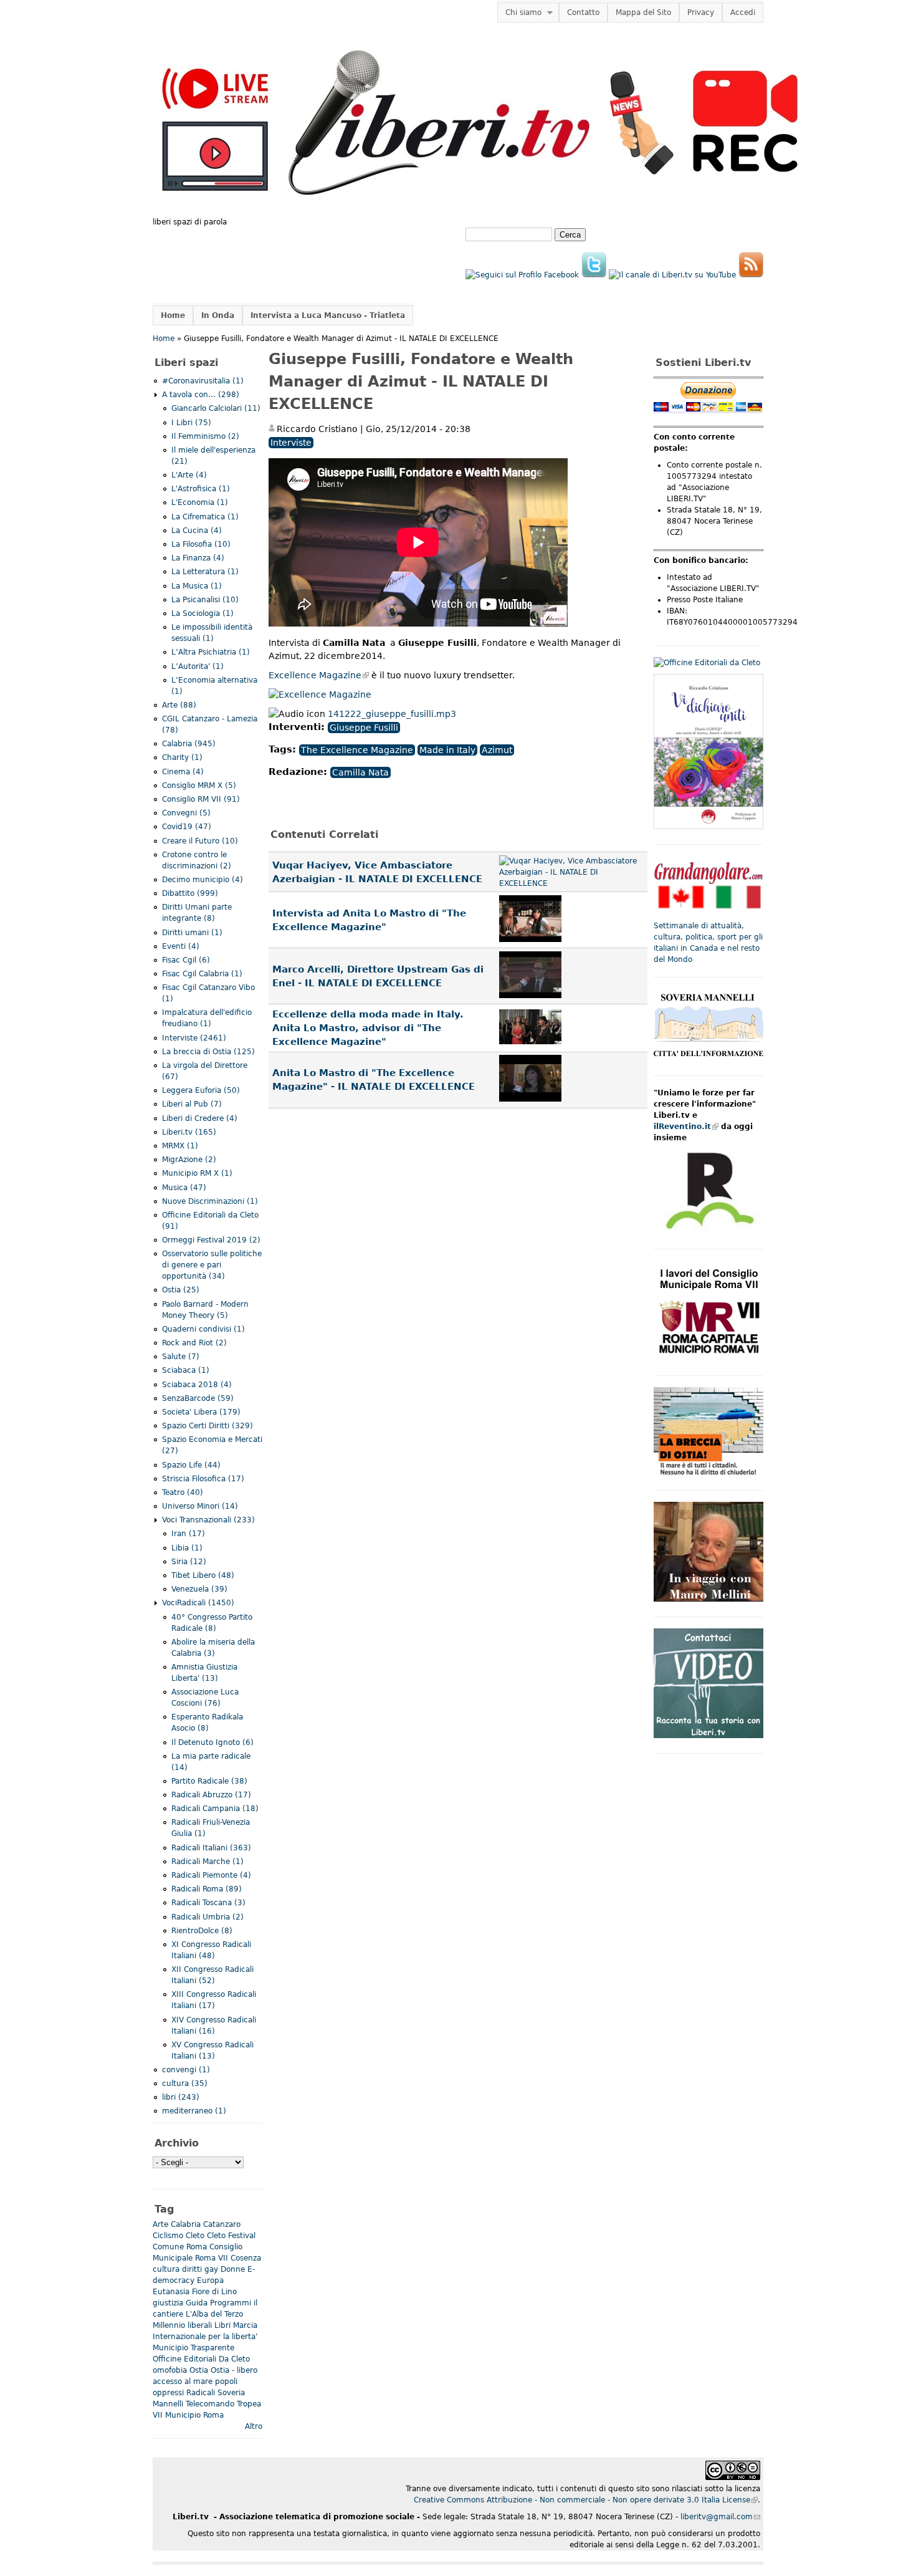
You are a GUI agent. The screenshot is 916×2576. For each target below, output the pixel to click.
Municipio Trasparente (193, 2348)
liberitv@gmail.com (720, 2517)
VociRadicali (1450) (198, 1603)
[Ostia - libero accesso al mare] (708, 1473)
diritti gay (200, 2269)
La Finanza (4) (198, 558)
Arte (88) (179, 705)
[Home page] (480, 211)
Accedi (743, 12)
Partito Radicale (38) (209, 1781)
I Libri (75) (191, 423)
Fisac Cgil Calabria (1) (202, 974)
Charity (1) (182, 757)
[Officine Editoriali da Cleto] (707, 663)
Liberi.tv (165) (189, 1132)
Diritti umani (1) (192, 933)
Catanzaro (222, 2224)
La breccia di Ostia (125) (208, 1052)
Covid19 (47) (187, 827)
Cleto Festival (231, 2236)
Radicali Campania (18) (215, 1809)
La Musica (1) (197, 586)
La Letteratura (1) (205, 572)
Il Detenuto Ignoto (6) (212, 1742)
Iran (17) (188, 1534)
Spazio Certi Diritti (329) (208, 1426)
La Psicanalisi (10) (205, 600)
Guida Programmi (218, 2303)
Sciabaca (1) (186, 1370)
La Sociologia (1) (203, 613)
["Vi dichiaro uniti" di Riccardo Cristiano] (708, 827)
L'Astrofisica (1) (201, 489)
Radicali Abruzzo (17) (211, 1795)
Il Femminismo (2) (205, 436)
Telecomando (210, 2404)
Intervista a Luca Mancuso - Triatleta (328, 315)
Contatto (583, 12)
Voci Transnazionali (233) (208, 1520)
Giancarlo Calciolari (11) (216, 408)
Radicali (201, 2393)
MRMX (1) (180, 1146)
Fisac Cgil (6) (186, 960)
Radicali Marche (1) (208, 1862)
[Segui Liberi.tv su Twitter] (594, 275)
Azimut (497, 750)
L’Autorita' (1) (198, 666)
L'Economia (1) (200, 502)
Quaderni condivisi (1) (203, 1329)
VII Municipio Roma (188, 2415)
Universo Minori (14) (200, 1506)
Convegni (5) (186, 813)
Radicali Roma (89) (207, 1889)
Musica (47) (184, 1188)
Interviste (291, 443)
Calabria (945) (189, 744)
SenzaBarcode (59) (198, 1398)
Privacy (701, 12)
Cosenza (246, 2258)
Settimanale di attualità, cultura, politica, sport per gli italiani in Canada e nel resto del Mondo (708, 943)
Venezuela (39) (199, 1589)
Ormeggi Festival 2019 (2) (211, 1240)
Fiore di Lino (214, 2292)
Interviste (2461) (194, 1038)
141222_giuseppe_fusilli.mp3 (392, 714)
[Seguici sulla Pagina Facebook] (522, 275)
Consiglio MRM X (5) (199, 786)
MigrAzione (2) (189, 1160)
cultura (166, 2269)
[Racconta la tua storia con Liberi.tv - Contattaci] (708, 1736)
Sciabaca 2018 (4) (197, 1385)
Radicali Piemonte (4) (211, 1875)
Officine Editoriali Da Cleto (201, 2359)
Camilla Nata (360, 772)
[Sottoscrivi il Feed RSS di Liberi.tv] (751, 275)
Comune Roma (180, 2247)
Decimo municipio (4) (203, 880)
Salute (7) (181, 1357)
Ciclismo (168, 2236)
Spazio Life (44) (191, 1465)
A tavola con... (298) (201, 395)
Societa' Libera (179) (201, 1412)
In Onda (218, 315)
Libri (222, 2325)
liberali (200, 2325)
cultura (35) (185, 2083)
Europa (210, 2280)
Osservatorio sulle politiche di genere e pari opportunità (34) (212, 1265)
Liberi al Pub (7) (192, 1104)
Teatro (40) (183, 1492)
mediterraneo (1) (194, 2111)
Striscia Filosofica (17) (203, 1479)
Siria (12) (189, 1562)
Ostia (199, 2370)
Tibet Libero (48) (203, 1575)
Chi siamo (519, 13)
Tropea (249, 2404)
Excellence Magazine (319, 675)
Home (173, 315)
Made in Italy (447, 750)
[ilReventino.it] (708, 1231)
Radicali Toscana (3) (208, 1903)
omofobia (170, 2370)
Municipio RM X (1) (197, 1173)
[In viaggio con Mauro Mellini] (708, 1599)
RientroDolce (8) (202, 1931)
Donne (233, 2269)
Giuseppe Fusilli (364, 728)
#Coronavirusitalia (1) (203, 381)
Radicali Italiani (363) (211, 1848)
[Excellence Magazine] (320, 694)
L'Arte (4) (189, 475)
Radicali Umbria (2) (208, 1917)
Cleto (195, 2236)
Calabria (186, 2224)
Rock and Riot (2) (194, 1343)
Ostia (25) (181, 1290)
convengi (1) (186, 2070)
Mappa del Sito (643, 12)
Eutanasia (171, 2292)
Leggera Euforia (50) (201, 1090)
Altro (254, 2426)
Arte (160, 2224)
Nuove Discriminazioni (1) (210, 1201)
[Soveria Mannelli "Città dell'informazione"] (708, 1058)
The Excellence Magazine (357, 750)
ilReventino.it (686, 1127)
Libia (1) (187, 1548)
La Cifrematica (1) (205, 517)
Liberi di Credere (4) (200, 1118)
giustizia (168, 2303)
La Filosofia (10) (201, 544)
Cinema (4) (183, 772)
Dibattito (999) (190, 893)
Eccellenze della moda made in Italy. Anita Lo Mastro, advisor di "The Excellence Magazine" (368, 1028)
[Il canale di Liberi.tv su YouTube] (672, 275)
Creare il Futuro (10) (200, 841)
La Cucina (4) (197, 531)
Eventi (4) (181, 946)
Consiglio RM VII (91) (201, 799)
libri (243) (181, 2097)
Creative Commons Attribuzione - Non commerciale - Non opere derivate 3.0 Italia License (586, 2500)
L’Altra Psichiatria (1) (211, 652)
